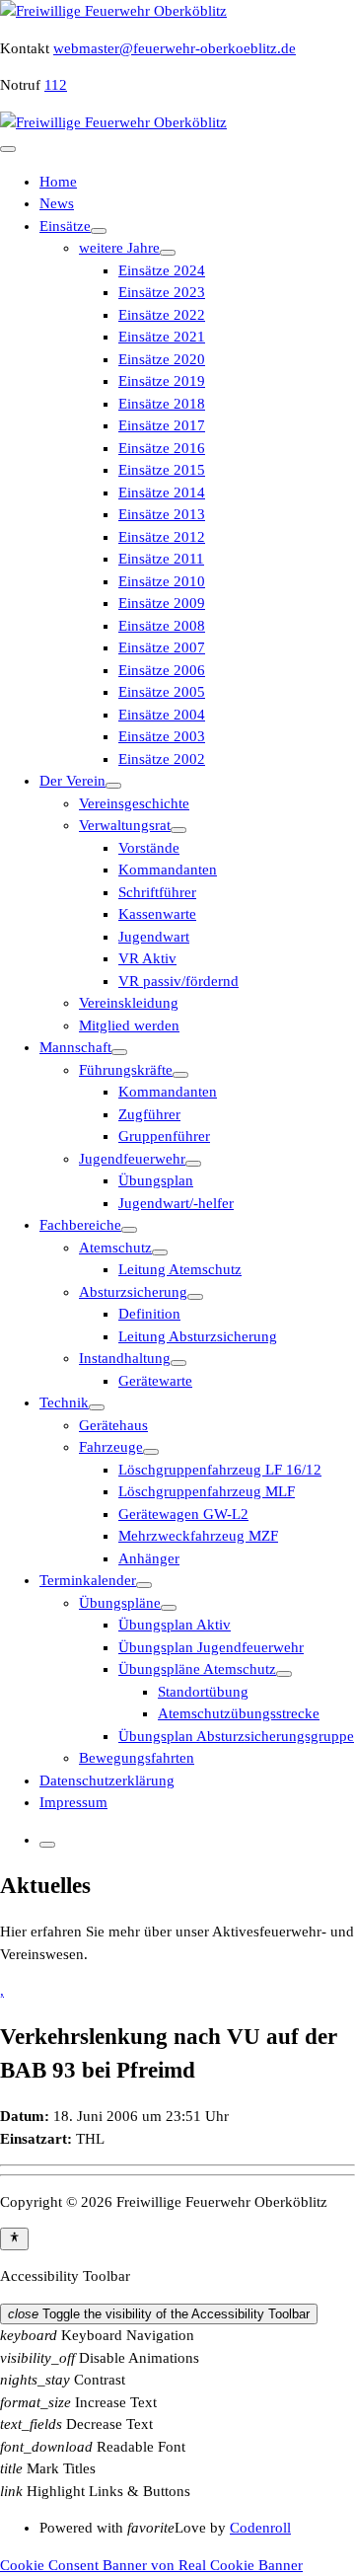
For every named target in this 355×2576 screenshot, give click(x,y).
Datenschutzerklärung (107, 1780)
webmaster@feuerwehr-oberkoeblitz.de (175, 48)
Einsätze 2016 (162, 448)
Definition (149, 1314)
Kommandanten (168, 870)
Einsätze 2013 (162, 514)
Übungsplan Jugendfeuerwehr (211, 1647)
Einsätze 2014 (162, 492)
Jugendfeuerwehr (132, 1159)
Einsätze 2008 (162, 626)
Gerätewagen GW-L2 (183, 1514)
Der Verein (72, 781)
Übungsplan (156, 1180)
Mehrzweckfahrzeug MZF (198, 1536)
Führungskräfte (126, 1070)
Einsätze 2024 (162, 270)
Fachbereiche (80, 1225)
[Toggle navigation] (8, 149)
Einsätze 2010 (162, 581)
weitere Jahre (119, 248)
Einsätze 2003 (162, 736)
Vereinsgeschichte (134, 803)
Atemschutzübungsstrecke (239, 1713)
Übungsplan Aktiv (175, 1625)
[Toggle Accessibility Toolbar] (14, 2238)
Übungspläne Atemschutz (197, 1669)
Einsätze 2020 (162, 359)
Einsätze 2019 (162, 381)
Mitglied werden (129, 1025)
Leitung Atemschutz (180, 1269)
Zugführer (149, 1114)
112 (56, 85)
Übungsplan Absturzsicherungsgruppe (236, 1736)
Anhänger (149, 1558)
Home (58, 182)
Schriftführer (157, 892)
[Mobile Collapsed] (99, 231)
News (57, 203)
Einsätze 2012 (162, 537)
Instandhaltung (125, 1358)
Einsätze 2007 (162, 647)
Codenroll (260, 2528)
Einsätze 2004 (162, 715)
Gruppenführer (164, 1136)
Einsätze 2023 (162, 292)
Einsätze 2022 (162, 315)
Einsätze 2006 (162, 670)
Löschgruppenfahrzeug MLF (207, 1491)
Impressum (73, 1802)
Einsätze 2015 (162, 470)
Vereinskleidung (129, 1003)
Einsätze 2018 (162, 404)
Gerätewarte (155, 1381)
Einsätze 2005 (162, 692)
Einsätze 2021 (162, 337)
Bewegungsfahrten (137, 1758)
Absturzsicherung (133, 1292)
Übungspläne (120, 1603)
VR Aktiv (147, 958)
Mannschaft (75, 1047)
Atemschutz (115, 1248)
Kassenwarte (157, 914)
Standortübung (203, 1692)
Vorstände (149, 848)
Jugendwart (154, 937)
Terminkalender (88, 1580)
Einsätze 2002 (162, 759)
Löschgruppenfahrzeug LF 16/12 (220, 1470)
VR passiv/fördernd (178, 981)
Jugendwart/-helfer (176, 1203)
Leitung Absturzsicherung (198, 1336)
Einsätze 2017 (162, 425)
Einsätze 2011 (161, 559)
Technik (64, 1402)
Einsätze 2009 (162, 603)
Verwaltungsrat (125, 825)
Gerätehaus (113, 1425)
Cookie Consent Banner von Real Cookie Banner (151, 2565)
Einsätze (65, 226)
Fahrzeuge (111, 1447)
